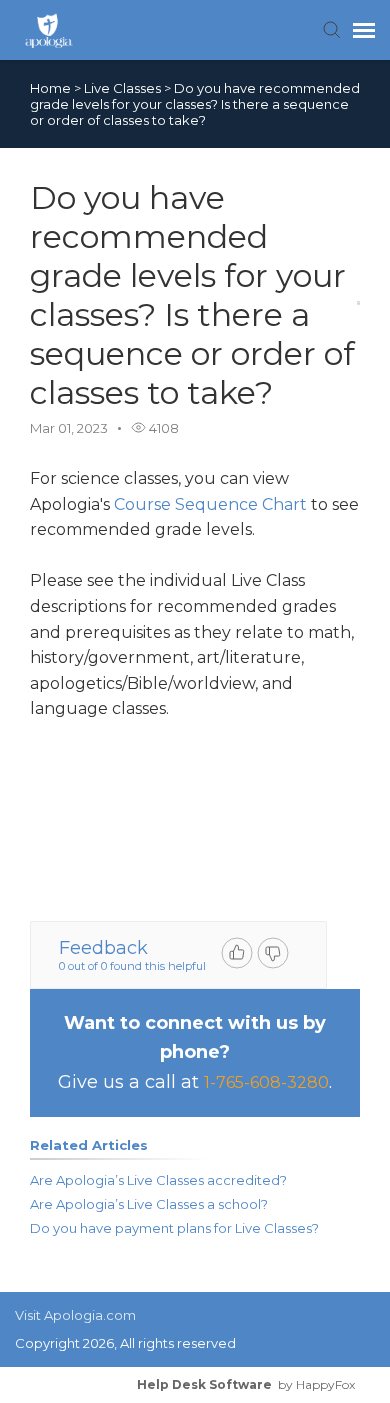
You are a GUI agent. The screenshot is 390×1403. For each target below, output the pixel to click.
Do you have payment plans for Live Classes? (174, 1228)
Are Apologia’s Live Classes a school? (149, 1204)
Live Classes (124, 88)
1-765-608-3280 (266, 1082)
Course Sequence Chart (210, 504)
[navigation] (364, 30)
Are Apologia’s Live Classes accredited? (158, 1180)
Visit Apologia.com (75, 1315)
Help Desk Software (204, 1384)
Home (50, 88)
